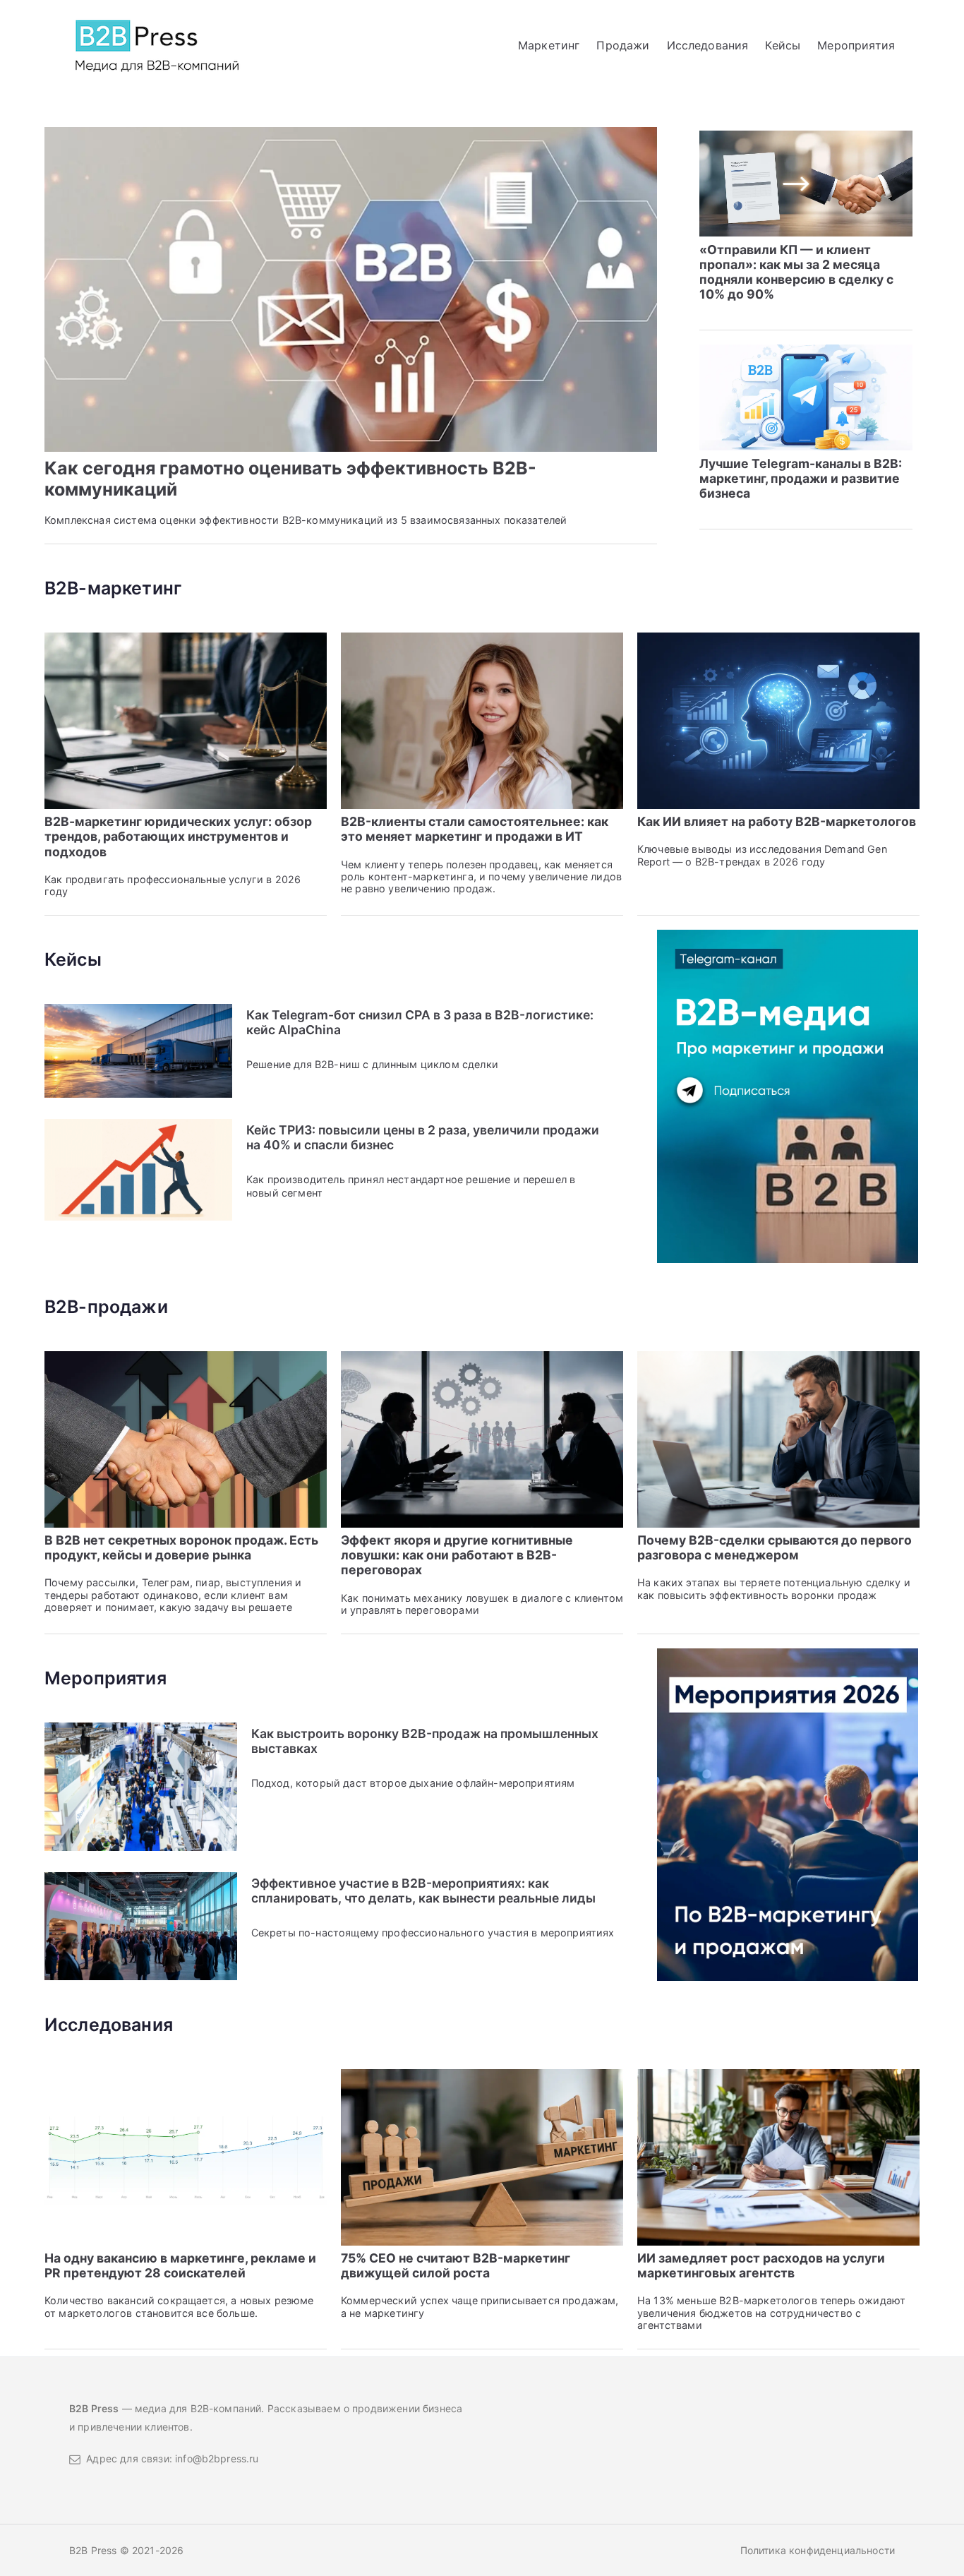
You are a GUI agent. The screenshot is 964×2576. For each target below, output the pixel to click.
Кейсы (783, 45)
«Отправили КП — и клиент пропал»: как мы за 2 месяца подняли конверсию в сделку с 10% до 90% (796, 272)
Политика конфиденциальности (818, 2550)
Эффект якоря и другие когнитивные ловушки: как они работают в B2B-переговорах (457, 1555)
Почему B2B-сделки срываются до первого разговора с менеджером (775, 1547)
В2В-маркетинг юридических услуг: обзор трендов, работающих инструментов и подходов (178, 836)
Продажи (623, 45)
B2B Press (95, 2550)
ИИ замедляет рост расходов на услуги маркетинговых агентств (761, 2265)
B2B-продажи (106, 1307)
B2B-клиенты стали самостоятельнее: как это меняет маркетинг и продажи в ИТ (475, 829)
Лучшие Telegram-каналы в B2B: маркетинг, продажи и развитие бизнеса (801, 478)
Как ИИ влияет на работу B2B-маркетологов (777, 821)
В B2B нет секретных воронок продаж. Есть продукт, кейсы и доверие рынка (181, 1547)
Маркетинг (549, 45)
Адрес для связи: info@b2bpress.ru (170, 2458)
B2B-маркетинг (113, 588)
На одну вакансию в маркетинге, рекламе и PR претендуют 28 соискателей (180, 2265)
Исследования (708, 45)
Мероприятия (856, 45)
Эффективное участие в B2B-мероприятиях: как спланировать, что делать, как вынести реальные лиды (423, 1891)
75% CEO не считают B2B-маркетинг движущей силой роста (456, 2265)
